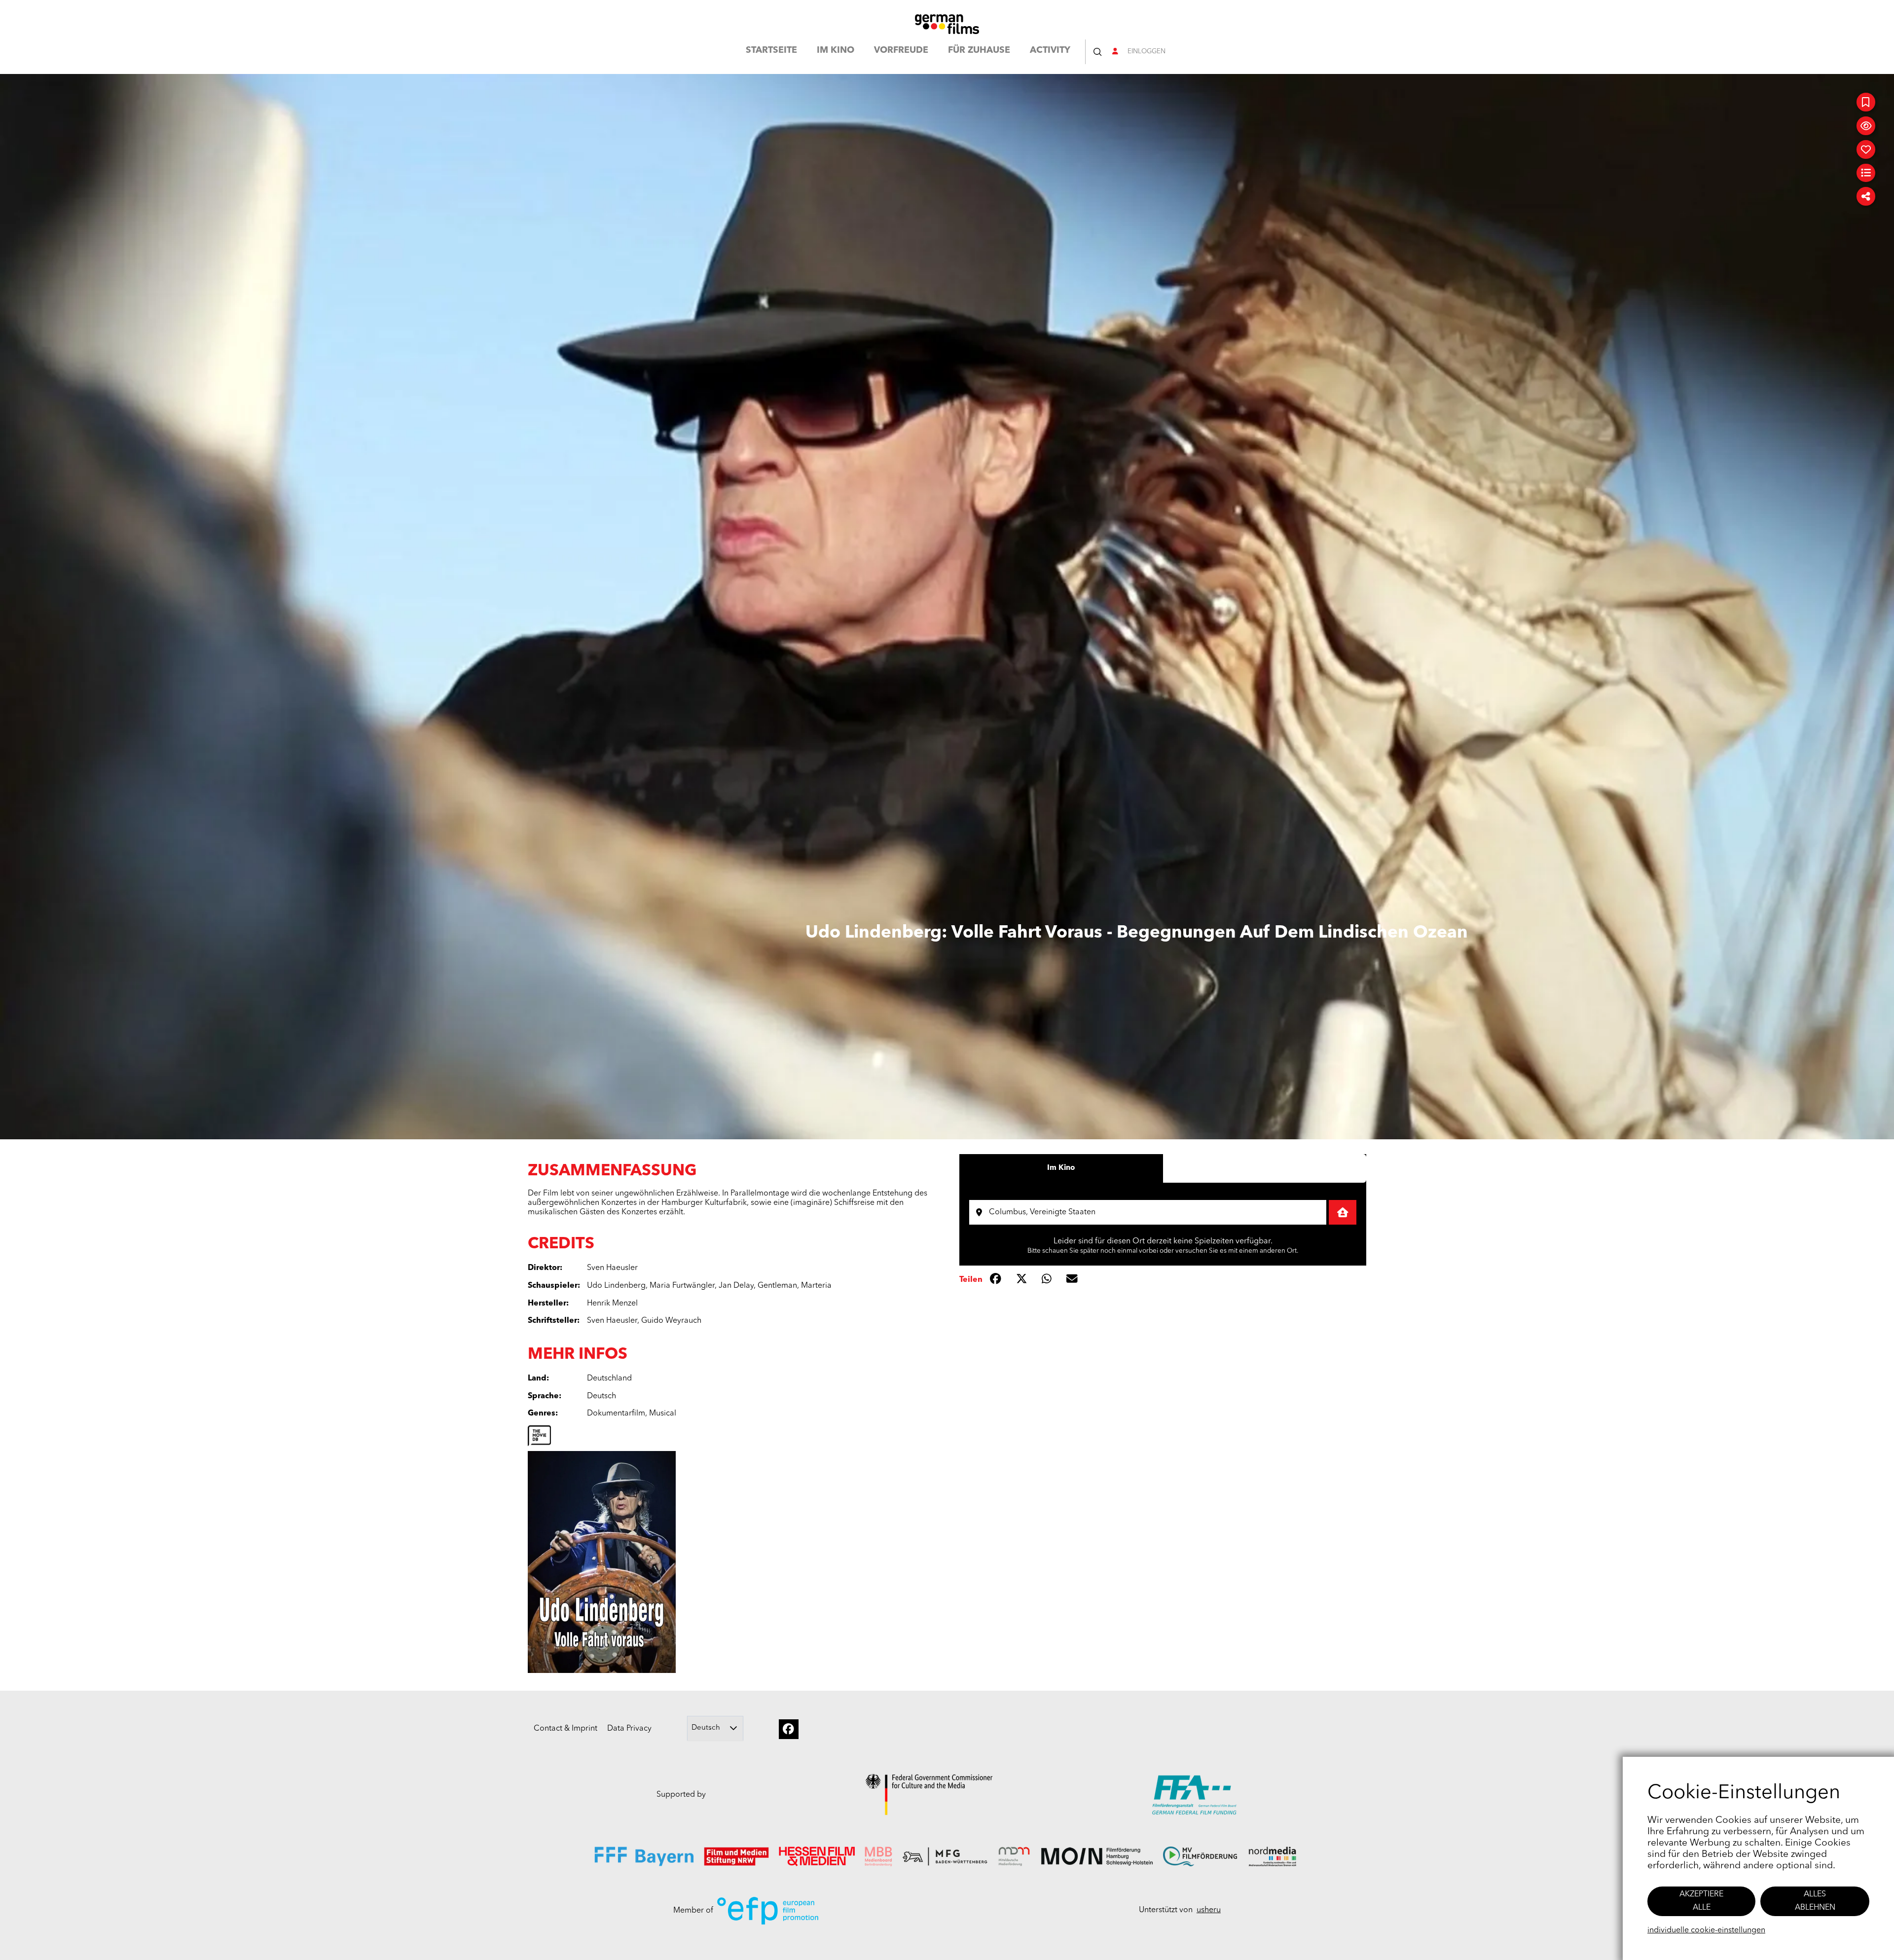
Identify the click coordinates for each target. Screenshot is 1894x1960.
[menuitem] (771, 52)
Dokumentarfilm (616, 1414)
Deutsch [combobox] (706, 1728)
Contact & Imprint (565, 1729)
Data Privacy (629, 1729)
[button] (1097, 52)
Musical (663, 1414)
